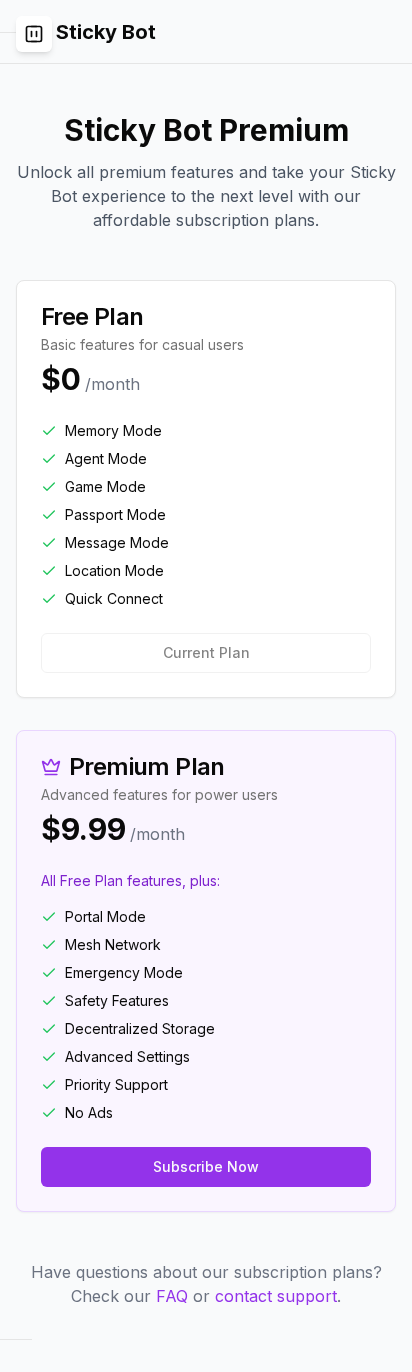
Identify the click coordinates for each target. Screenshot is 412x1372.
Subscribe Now (206, 1166)
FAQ (172, 1296)
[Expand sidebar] (34, 34)
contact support (276, 1296)
